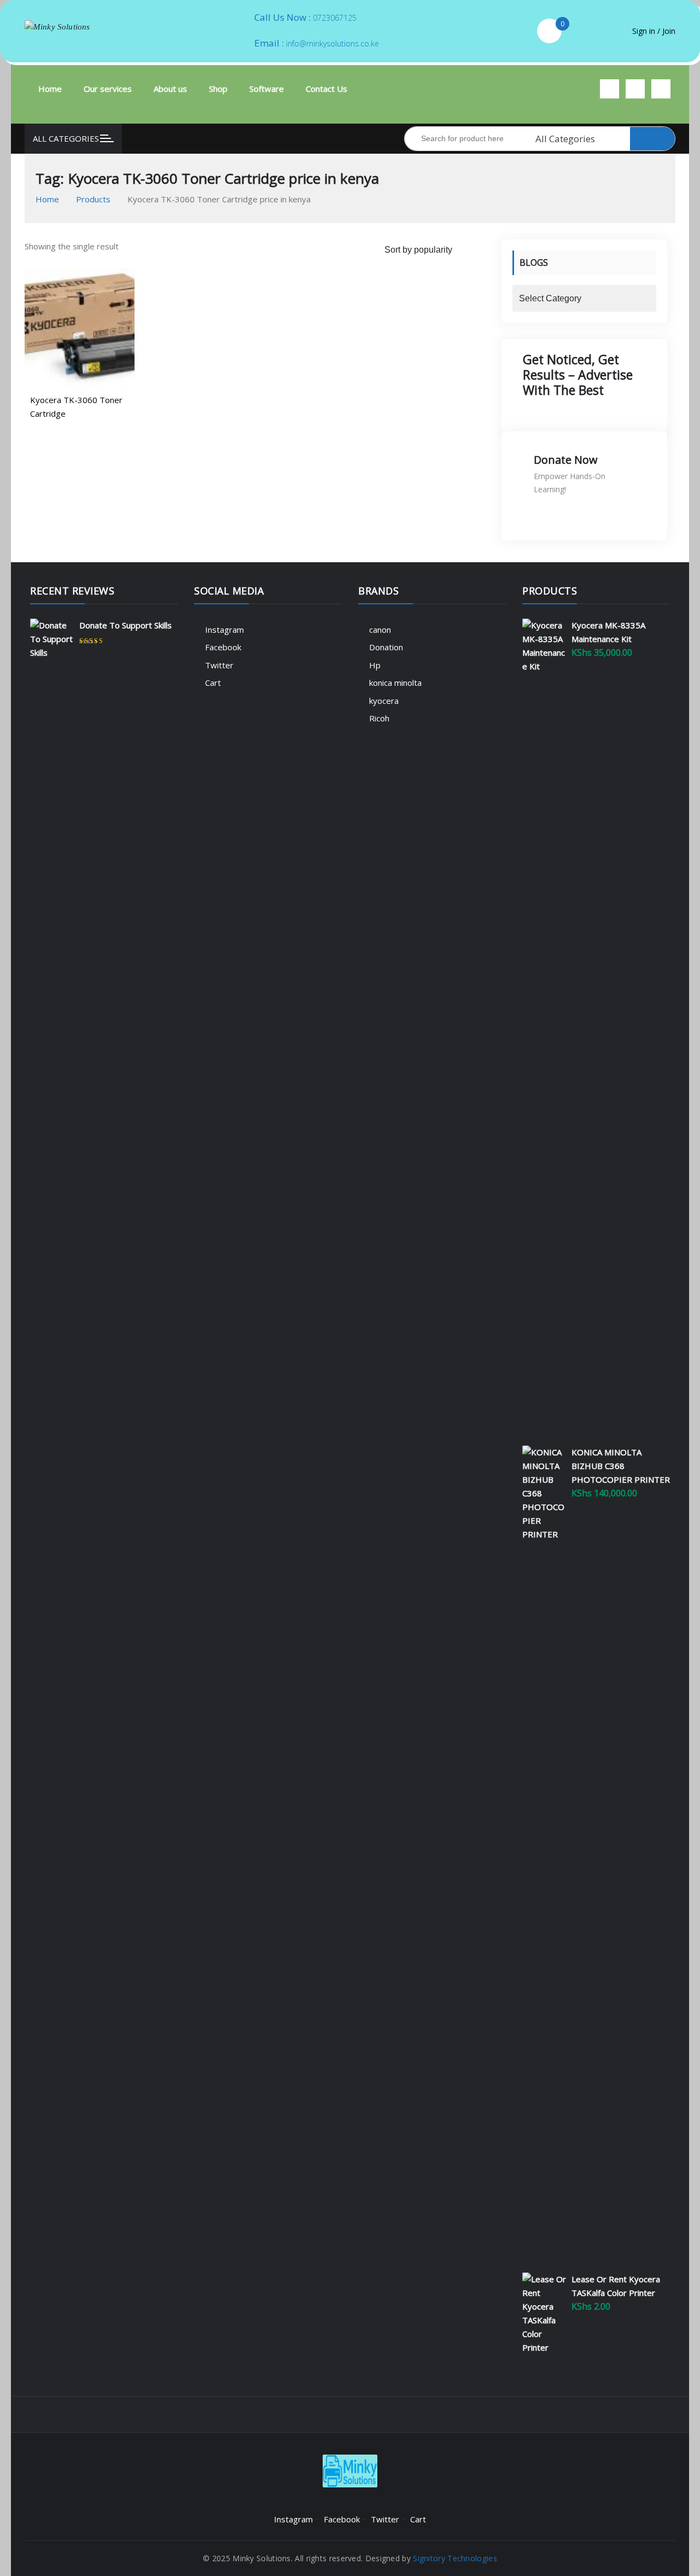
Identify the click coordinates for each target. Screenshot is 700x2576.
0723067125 (335, 18)
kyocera (384, 701)
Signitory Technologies (455, 2558)
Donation (386, 647)
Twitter (219, 665)
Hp (375, 665)
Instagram (224, 630)
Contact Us (326, 89)
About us (170, 89)
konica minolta (395, 683)
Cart (213, 683)
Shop (218, 89)
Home (50, 89)
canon (380, 630)
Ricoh (379, 718)
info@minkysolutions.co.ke (332, 43)
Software (267, 89)
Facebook (223, 647)
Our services (108, 89)
